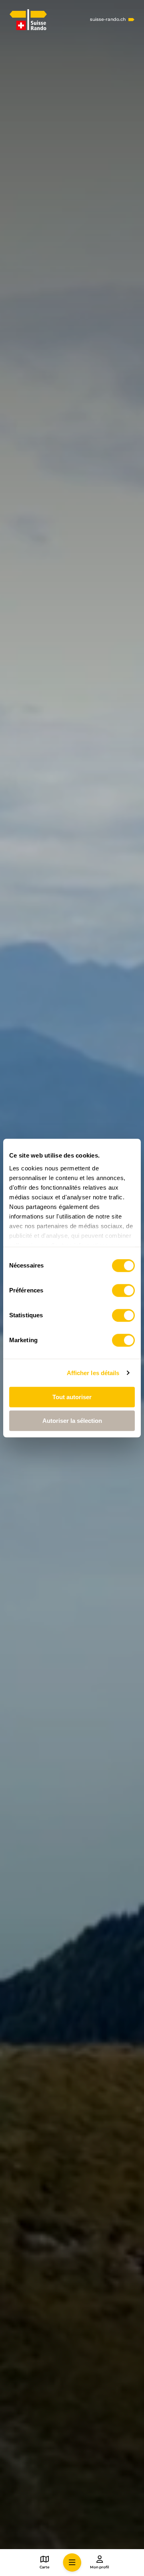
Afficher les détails (93, 1373)
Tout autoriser (72, 1397)
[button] (72, 2563)
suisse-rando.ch (108, 19)
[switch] (123, 1290)
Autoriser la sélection (72, 1421)
